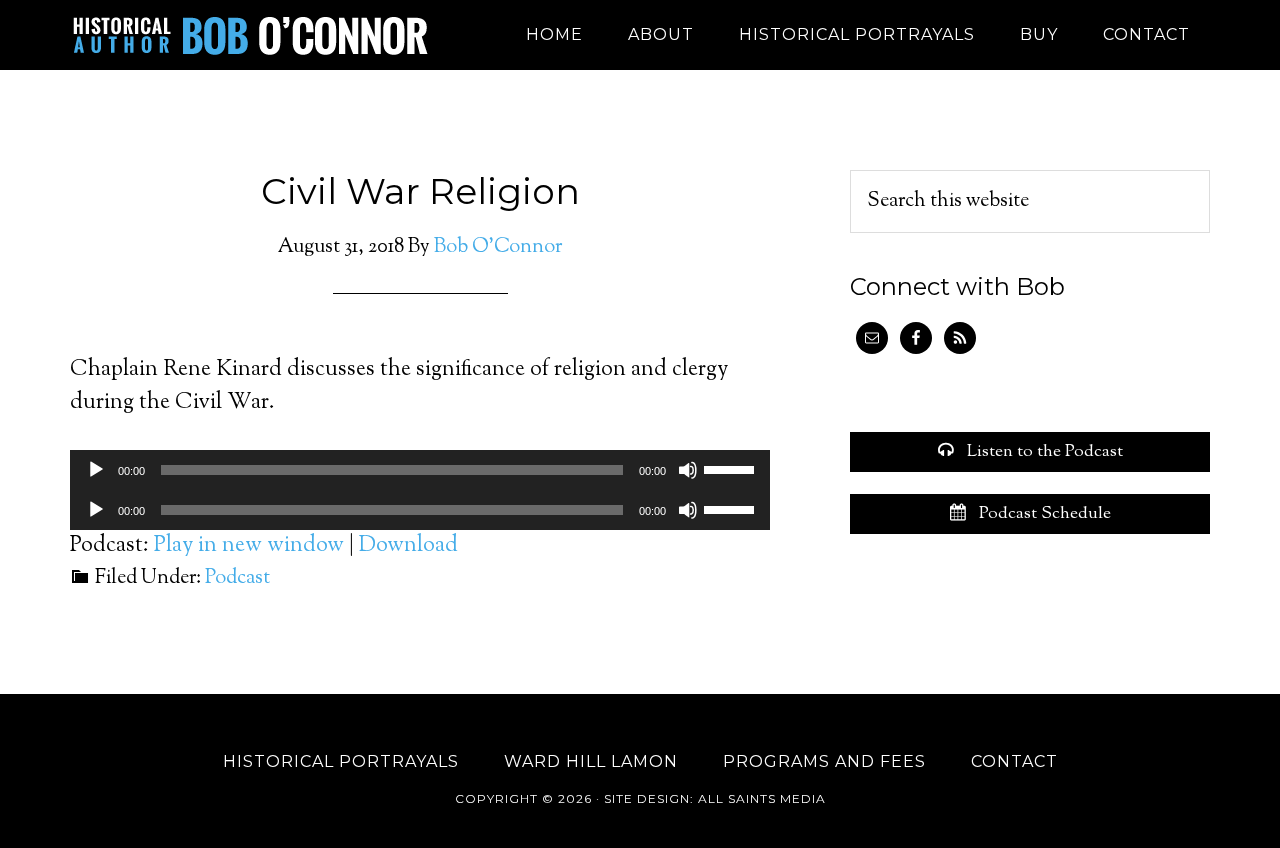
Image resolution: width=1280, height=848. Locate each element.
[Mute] (688, 470)
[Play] (96, 470)
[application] (420, 470)
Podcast (237, 578)
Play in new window (249, 546)
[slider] (732, 468)
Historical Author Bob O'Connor (250, 35)
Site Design (647, 798)
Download (408, 546)
